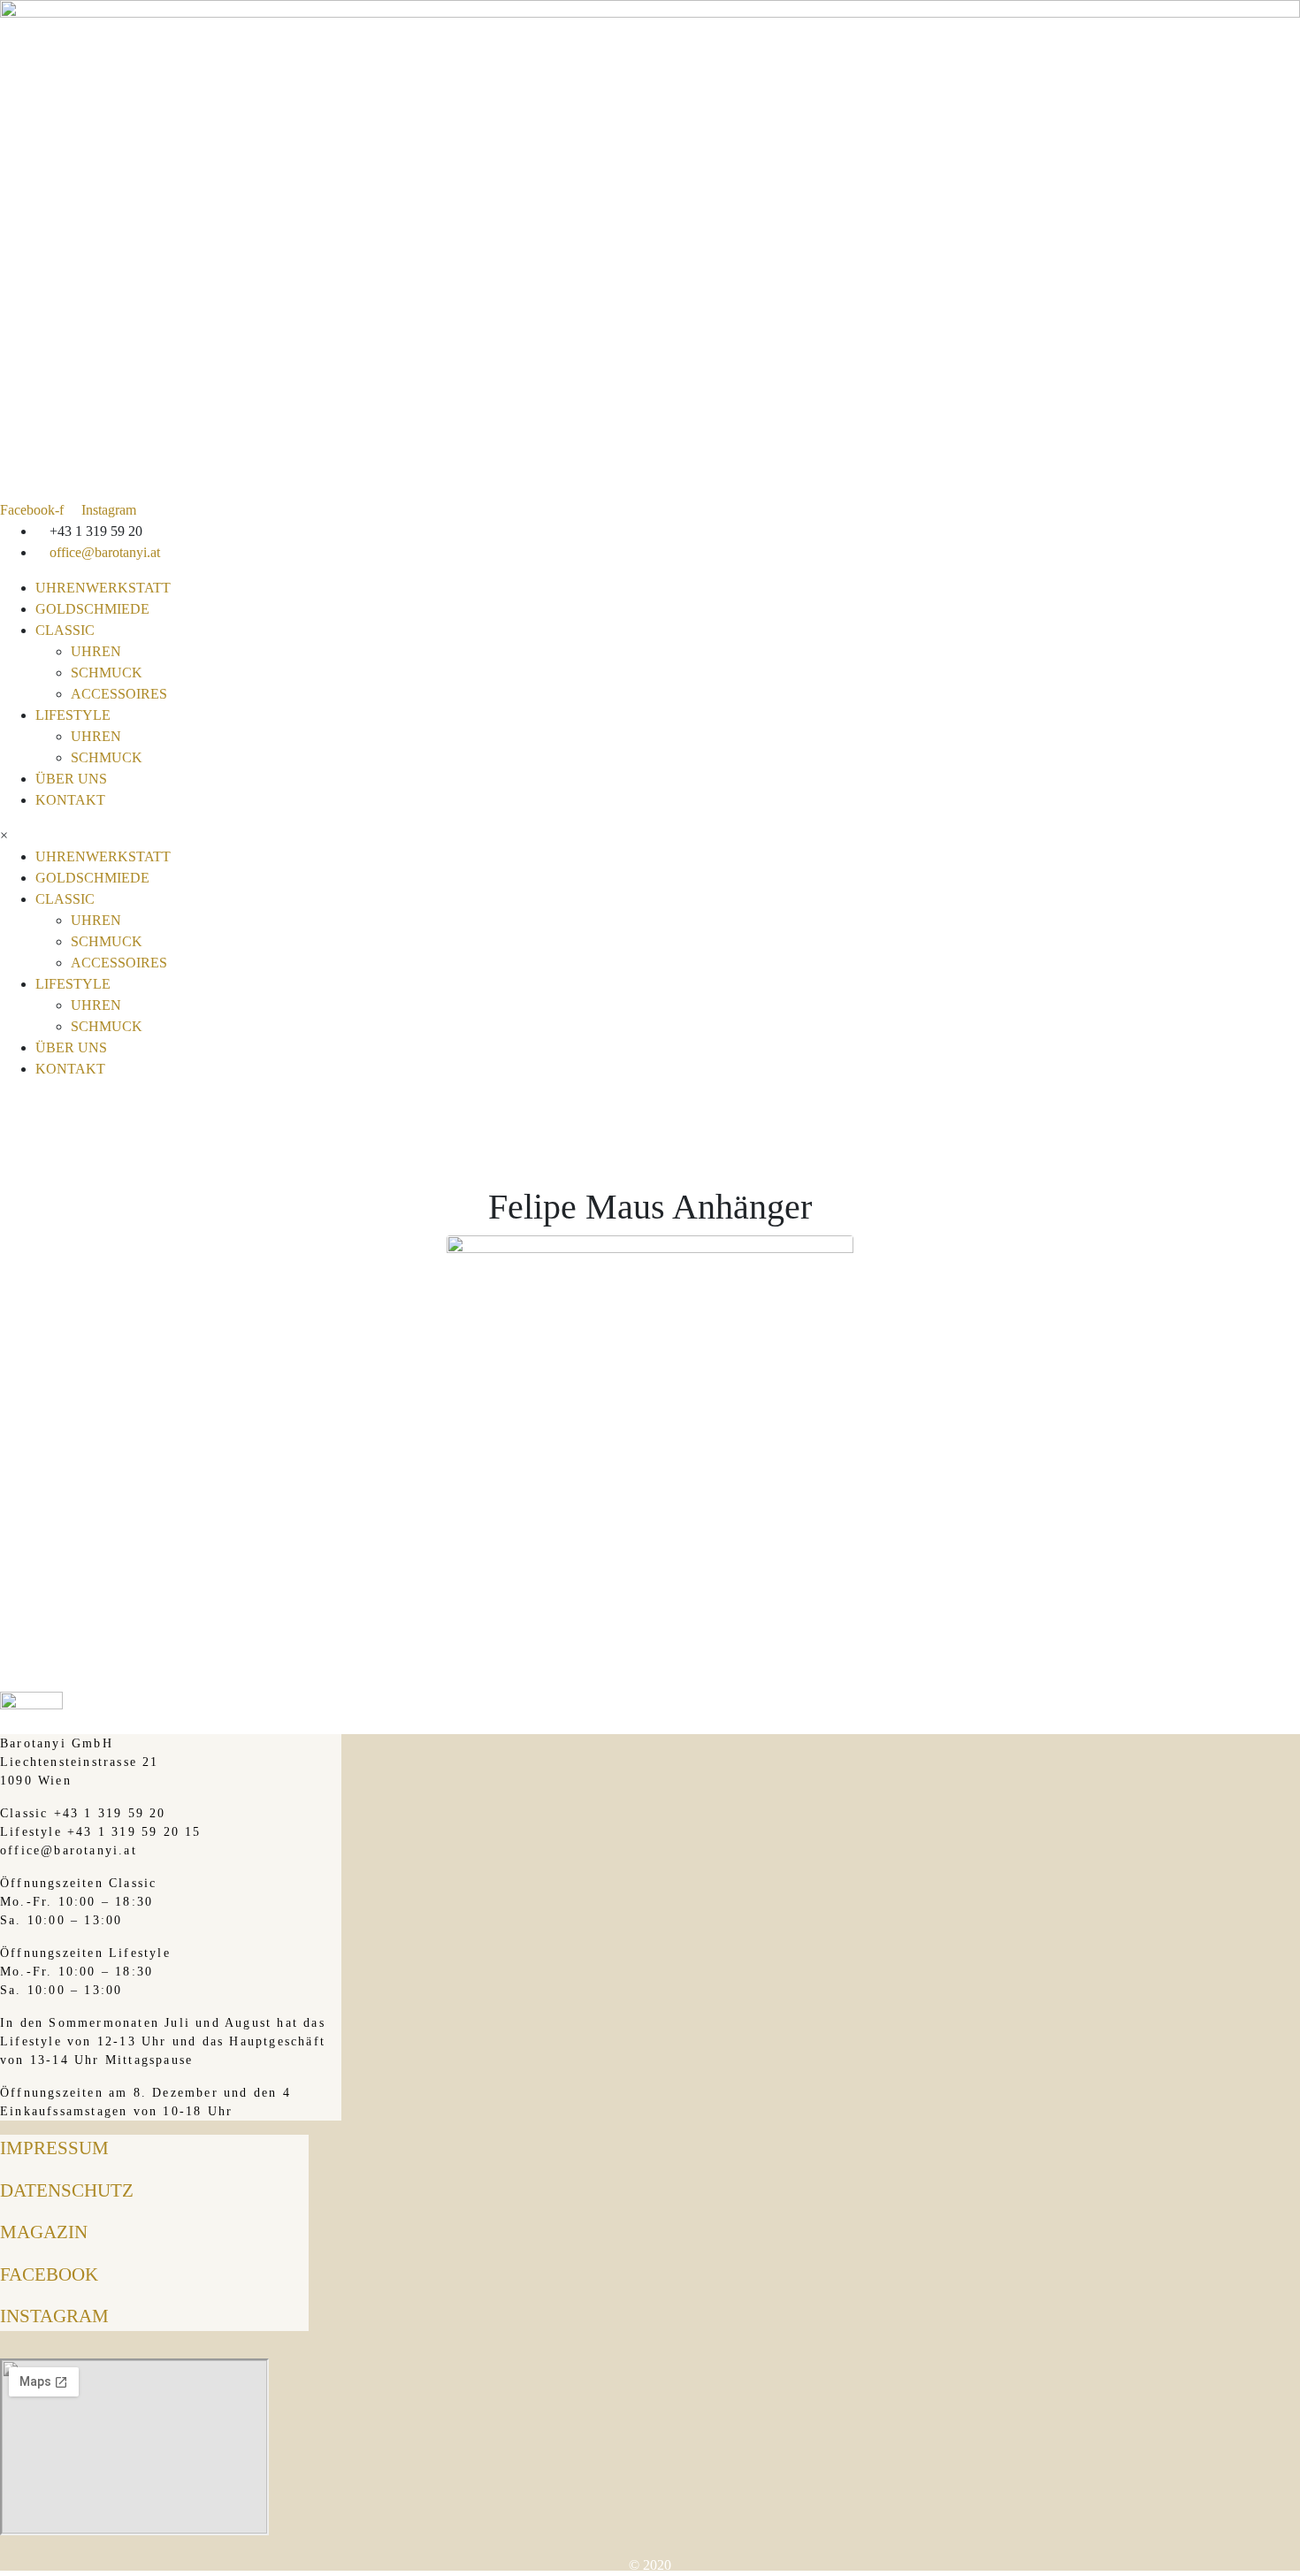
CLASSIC (65, 630)
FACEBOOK (49, 2274)
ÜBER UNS (71, 779)
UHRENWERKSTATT (103, 588)
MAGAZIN (44, 2232)
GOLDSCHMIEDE (92, 609)
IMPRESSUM (54, 2148)
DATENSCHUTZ (67, 2190)
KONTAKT (70, 800)
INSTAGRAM (54, 2316)
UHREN (96, 651)
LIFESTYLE (73, 715)
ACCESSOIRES (119, 694)
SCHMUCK (107, 673)
